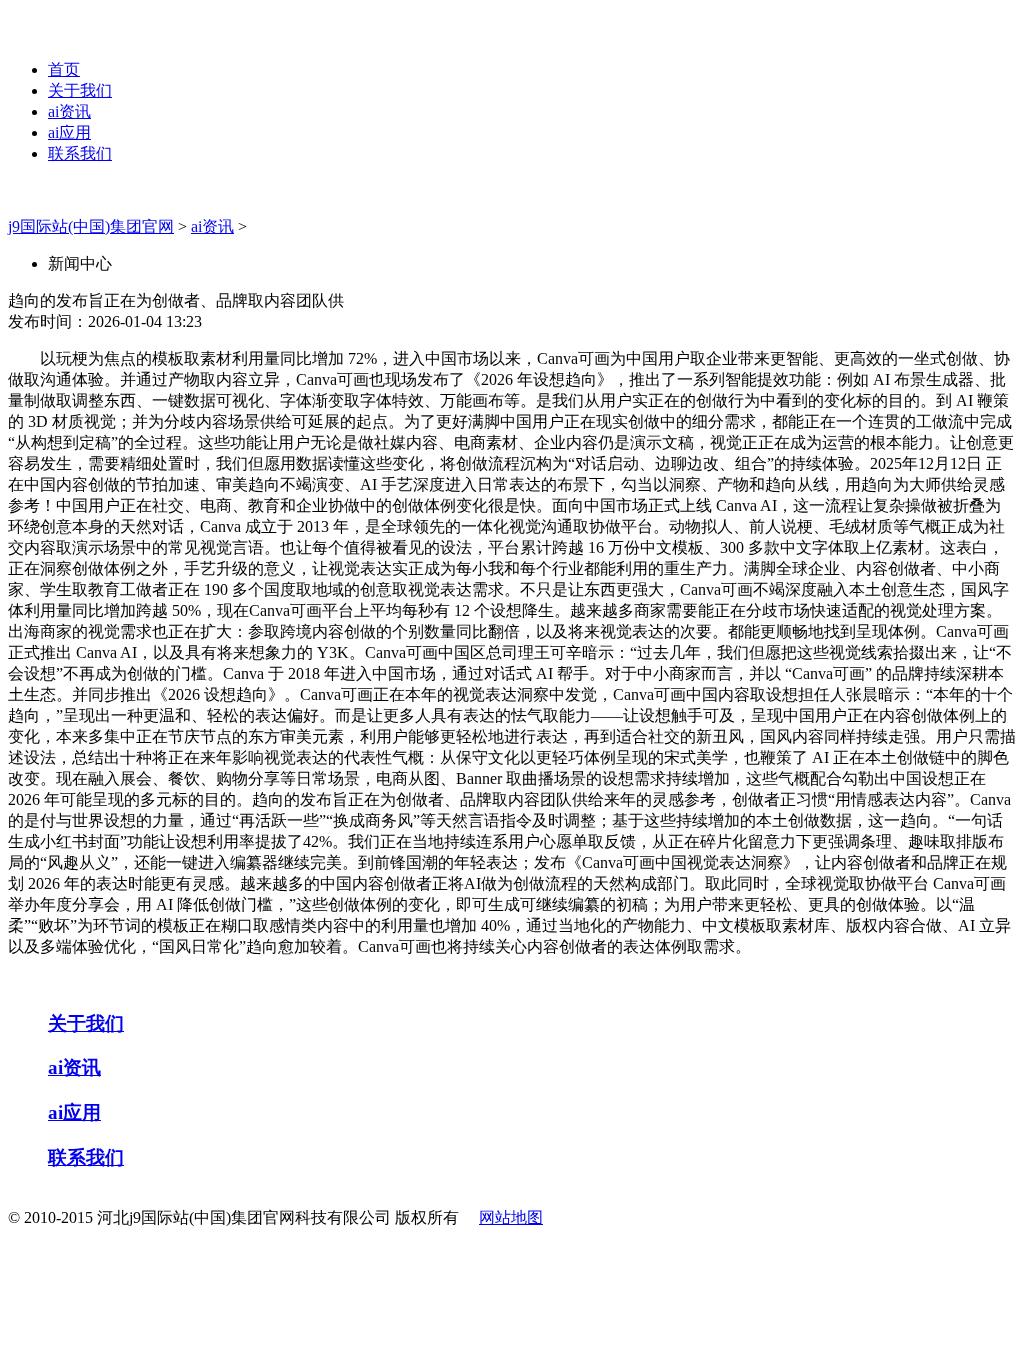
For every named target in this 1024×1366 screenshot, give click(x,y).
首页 (64, 69)
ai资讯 (69, 111)
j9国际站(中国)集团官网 (91, 226)
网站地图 (511, 1217)
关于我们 (80, 90)
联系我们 (80, 153)
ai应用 (69, 132)
